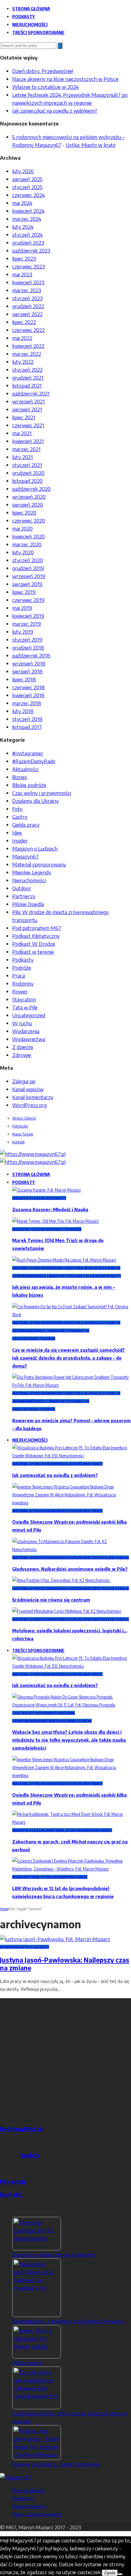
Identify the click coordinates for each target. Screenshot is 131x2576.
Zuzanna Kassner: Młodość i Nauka (50, 1210)
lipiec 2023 (24, 258)
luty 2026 (23, 171)
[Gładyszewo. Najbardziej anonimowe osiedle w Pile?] (72, 1549)
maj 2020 (22, 528)
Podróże (22, 967)
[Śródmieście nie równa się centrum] (61, 1580)
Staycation (24, 999)
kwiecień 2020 (28, 536)
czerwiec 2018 (28, 687)
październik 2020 (31, 489)
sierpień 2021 (27, 409)
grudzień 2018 (28, 647)
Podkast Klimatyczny (36, 936)
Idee (17, 833)
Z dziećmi (23, 1047)
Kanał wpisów (28, 1089)
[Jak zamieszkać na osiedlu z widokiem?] (72, 1456)
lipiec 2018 (24, 679)
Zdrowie (22, 1055)
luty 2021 (23, 457)
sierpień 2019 (27, 584)
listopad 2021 (27, 385)
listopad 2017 (27, 727)
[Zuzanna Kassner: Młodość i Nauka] (46, 1190)
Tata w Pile (25, 1007)
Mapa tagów (23, 1134)
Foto (17, 809)
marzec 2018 (27, 703)
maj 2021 (22, 433)
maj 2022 (22, 338)
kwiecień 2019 (28, 616)
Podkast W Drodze (34, 944)
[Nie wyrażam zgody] (120, 2574)
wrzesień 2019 (29, 576)
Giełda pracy (26, 825)
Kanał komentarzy (33, 1097)
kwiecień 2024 (28, 211)
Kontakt (18, 1142)
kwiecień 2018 (28, 695)
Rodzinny (23, 983)
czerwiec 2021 (28, 425)
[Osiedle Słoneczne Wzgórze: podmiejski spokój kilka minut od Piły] (72, 1503)
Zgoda (110, 2573)
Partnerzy (24, 896)
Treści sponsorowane (38, 32)
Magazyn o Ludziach (35, 848)
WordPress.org (29, 1105)
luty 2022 (23, 362)
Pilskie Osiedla (28, 904)
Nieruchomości (30, 24)
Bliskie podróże (29, 785)
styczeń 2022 (27, 370)
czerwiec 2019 (28, 600)
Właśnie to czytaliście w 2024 (45, 87)
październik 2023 (31, 250)
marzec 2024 (27, 219)
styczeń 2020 (28, 560)
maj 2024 (22, 203)
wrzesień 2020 (29, 497)
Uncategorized (29, 1015)
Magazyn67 (25, 856)
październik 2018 (31, 655)
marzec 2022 (27, 354)
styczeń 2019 (27, 639)
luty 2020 (23, 552)
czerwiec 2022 (28, 330)
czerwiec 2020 (29, 520)
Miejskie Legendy (32, 872)
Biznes (20, 777)
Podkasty (23, 16)
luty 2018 (23, 711)
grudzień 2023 (28, 242)
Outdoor (22, 888)
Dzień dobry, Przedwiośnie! (43, 71)
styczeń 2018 (27, 719)
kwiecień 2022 (28, 346)
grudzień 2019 (28, 568)
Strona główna (31, 9)
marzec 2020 (27, 544)
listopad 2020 (27, 481)
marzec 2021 (26, 449)
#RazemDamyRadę (34, 761)
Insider (20, 840)
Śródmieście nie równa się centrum (51, 1600)
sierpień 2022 (27, 314)
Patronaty (20, 1126)
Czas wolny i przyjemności (42, 793)
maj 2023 (22, 274)
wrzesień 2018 (29, 663)
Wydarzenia (26, 1031)
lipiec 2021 (24, 417)
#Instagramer (28, 753)
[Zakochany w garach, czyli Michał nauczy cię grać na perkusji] (72, 1822)
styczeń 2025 (27, 187)
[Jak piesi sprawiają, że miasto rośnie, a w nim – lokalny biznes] (64, 1260)
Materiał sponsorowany (39, 864)
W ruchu (22, 1023)
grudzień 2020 (28, 473)
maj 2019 (22, 608)
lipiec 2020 (24, 512)
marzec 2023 (27, 290)
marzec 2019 (27, 624)
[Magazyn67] (16, 2477)
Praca (19, 975)
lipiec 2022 (24, 322)
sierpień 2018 (27, 671)
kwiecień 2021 (28, 441)
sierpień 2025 (27, 179)
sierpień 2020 (28, 505)
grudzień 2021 (28, 377)
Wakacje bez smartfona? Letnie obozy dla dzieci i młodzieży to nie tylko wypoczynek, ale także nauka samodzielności (69, 1740)
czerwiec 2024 (28, 195)
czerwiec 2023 (28, 266)
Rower (20, 991)
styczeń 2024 (27, 235)
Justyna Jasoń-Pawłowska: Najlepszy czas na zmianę (65, 1964)
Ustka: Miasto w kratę (91, 145)
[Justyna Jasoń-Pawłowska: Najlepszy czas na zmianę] (55, 1939)
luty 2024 (23, 227)
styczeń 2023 (27, 298)
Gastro (20, 817)
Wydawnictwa (29, 1039)
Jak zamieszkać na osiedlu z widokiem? (55, 111)
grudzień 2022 (28, 306)
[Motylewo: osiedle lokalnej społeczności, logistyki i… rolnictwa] (67, 1611)
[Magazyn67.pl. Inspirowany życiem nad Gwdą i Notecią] (33, 1154)
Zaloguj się (24, 1081)
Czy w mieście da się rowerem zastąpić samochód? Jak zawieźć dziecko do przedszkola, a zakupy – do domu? (69, 1358)
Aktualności (25, 769)
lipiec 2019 (24, 592)
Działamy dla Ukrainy (35, 801)
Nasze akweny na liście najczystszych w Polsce (65, 79)
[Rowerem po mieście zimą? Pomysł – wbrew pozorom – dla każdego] (72, 1385)
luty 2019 (23, 632)
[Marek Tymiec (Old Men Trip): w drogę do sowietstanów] (55, 1221)
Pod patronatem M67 (37, 928)
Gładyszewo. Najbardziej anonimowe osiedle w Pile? (70, 1569)
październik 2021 (31, 393)
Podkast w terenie (33, 952)
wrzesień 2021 (28, 401)
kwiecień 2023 (28, 282)
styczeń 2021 (27, 465)
